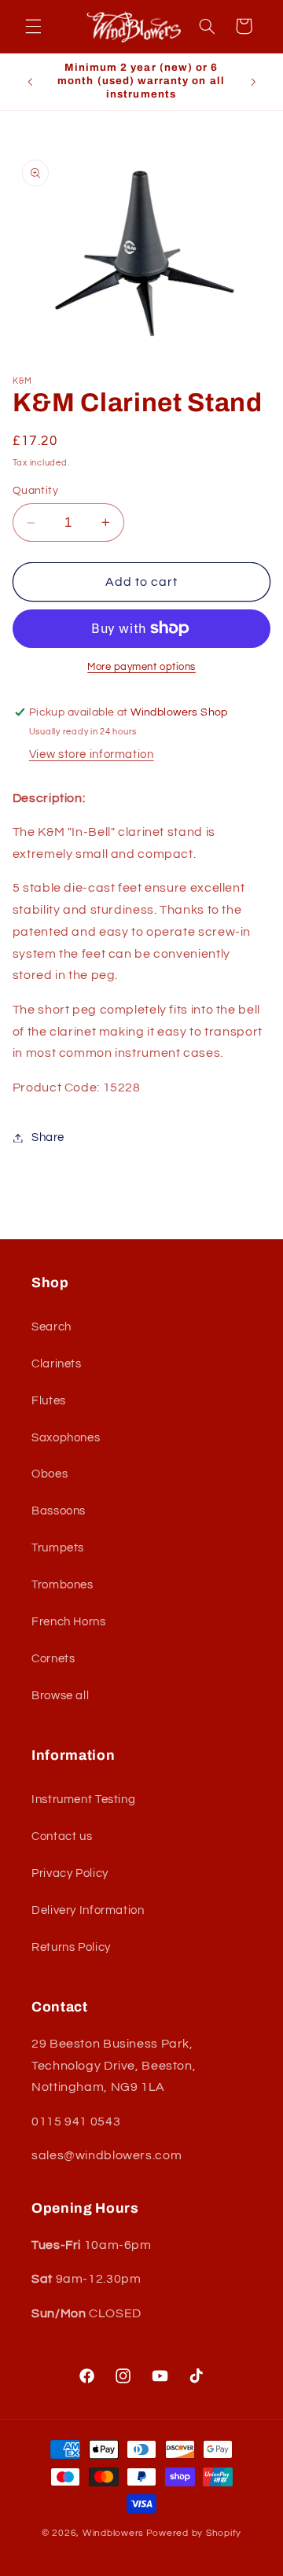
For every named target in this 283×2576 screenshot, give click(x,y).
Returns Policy (71, 1947)
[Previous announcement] (30, 82)
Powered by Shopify (194, 2533)
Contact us (62, 1836)
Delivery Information (88, 1910)
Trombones (62, 1585)
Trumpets (58, 1548)
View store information (92, 754)
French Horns (69, 1622)
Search (51, 1327)
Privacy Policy (70, 1873)
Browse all (60, 1696)
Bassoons (59, 1511)
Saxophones (66, 1438)
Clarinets (57, 1364)
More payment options (141, 667)
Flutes (49, 1401)
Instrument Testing (83, 1800)
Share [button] (48, 1137)
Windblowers (113, 2533)
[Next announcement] (253, 82)
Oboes (50, 1474)
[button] (33, 26)
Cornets (53, 1659)
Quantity (35, 491)
